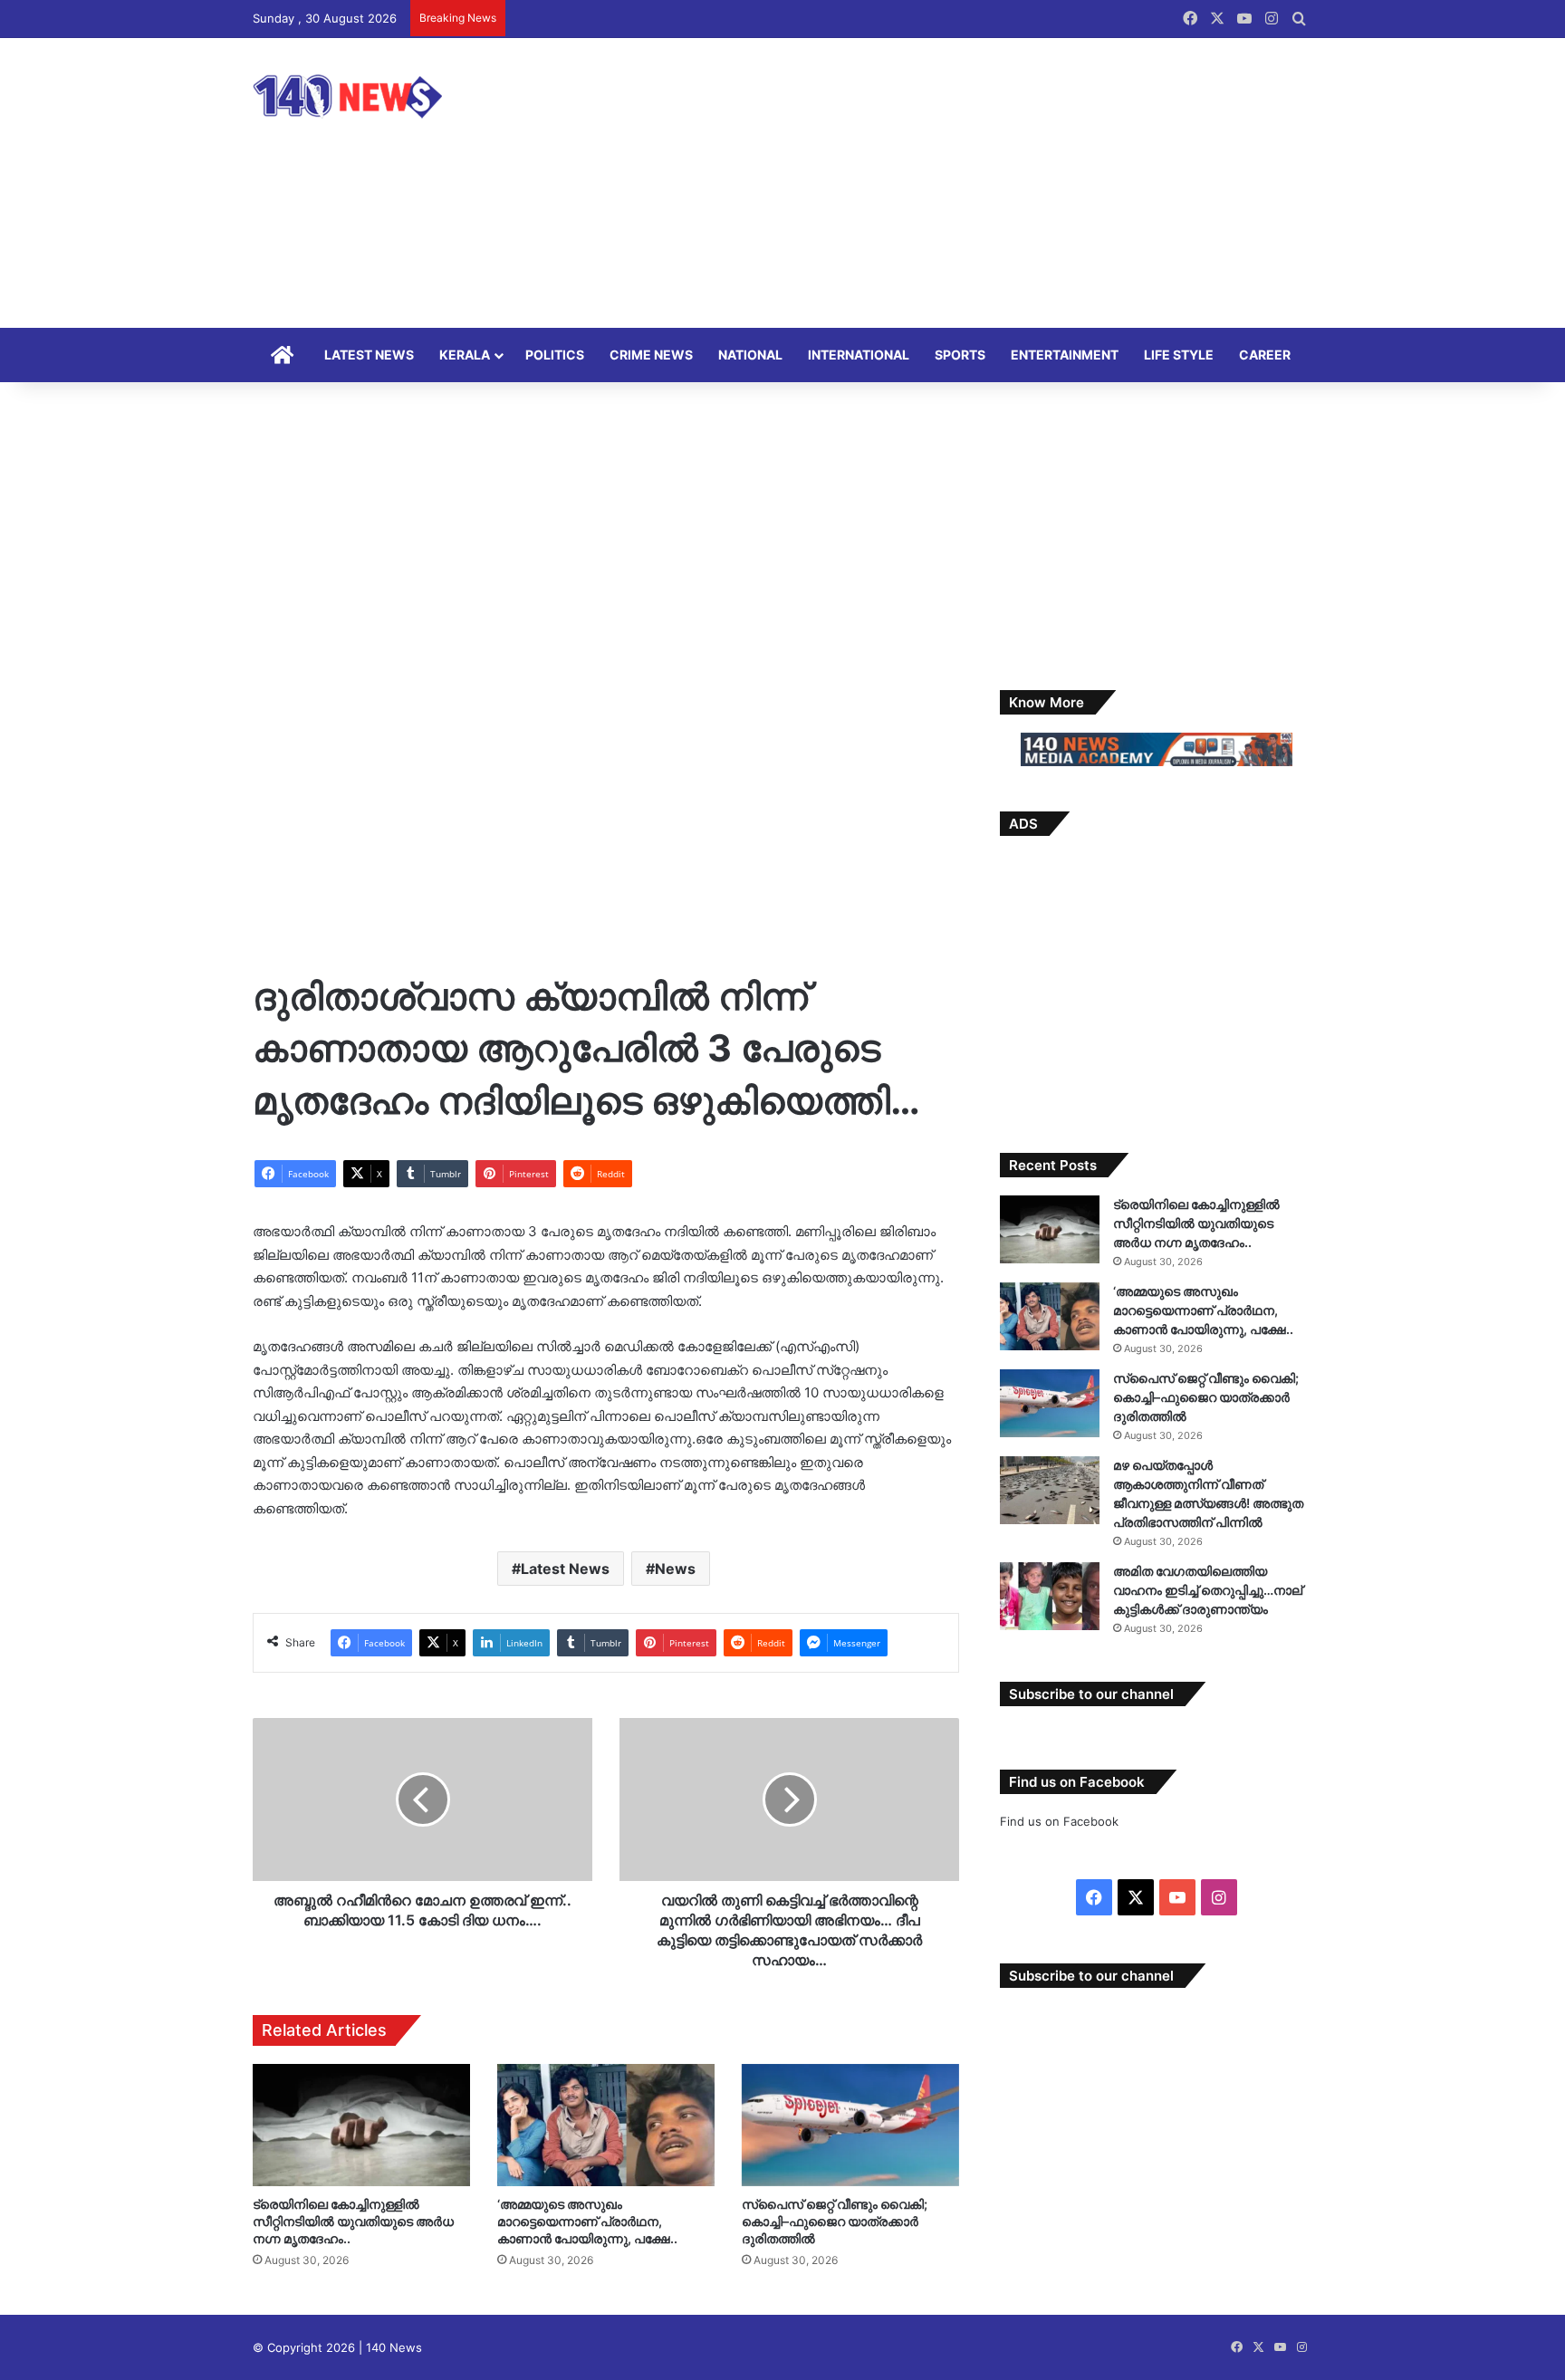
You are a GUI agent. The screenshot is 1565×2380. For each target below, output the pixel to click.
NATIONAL (750, 355)
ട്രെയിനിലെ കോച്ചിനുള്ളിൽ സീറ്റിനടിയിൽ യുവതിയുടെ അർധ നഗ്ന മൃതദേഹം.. (353, 2221)
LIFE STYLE (1179, 355)
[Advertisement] (964, 183)
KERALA (465, 355)
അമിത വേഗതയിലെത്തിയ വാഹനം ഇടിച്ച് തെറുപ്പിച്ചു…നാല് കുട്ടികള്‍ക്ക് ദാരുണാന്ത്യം (1208, 1590)
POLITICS (555, 355)
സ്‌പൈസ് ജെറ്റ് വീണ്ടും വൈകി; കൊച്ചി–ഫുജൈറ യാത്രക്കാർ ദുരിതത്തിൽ (835, 2221)
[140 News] (389, 96)
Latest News (565, 1569)
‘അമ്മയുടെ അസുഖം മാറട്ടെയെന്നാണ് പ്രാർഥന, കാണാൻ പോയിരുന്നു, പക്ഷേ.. (587, 2221)
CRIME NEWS (651, 355)
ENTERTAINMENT (1065, 355)
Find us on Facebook (1059, 1821)
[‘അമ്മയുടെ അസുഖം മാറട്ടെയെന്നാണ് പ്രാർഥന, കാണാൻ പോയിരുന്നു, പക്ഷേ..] (606, 2125)
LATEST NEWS (369, 355)
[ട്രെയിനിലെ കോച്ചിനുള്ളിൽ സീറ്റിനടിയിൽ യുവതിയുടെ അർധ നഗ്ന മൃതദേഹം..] (361, 2125)
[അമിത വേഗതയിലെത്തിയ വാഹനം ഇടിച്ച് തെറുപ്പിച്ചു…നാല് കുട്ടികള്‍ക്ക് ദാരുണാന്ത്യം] (1050, 1596)
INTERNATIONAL (859, 355)
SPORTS (960, 355)
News (675, 1569)
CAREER (1265, 355)
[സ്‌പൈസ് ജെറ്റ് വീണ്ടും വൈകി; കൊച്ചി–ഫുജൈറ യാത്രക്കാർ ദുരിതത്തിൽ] (850, 2125)
